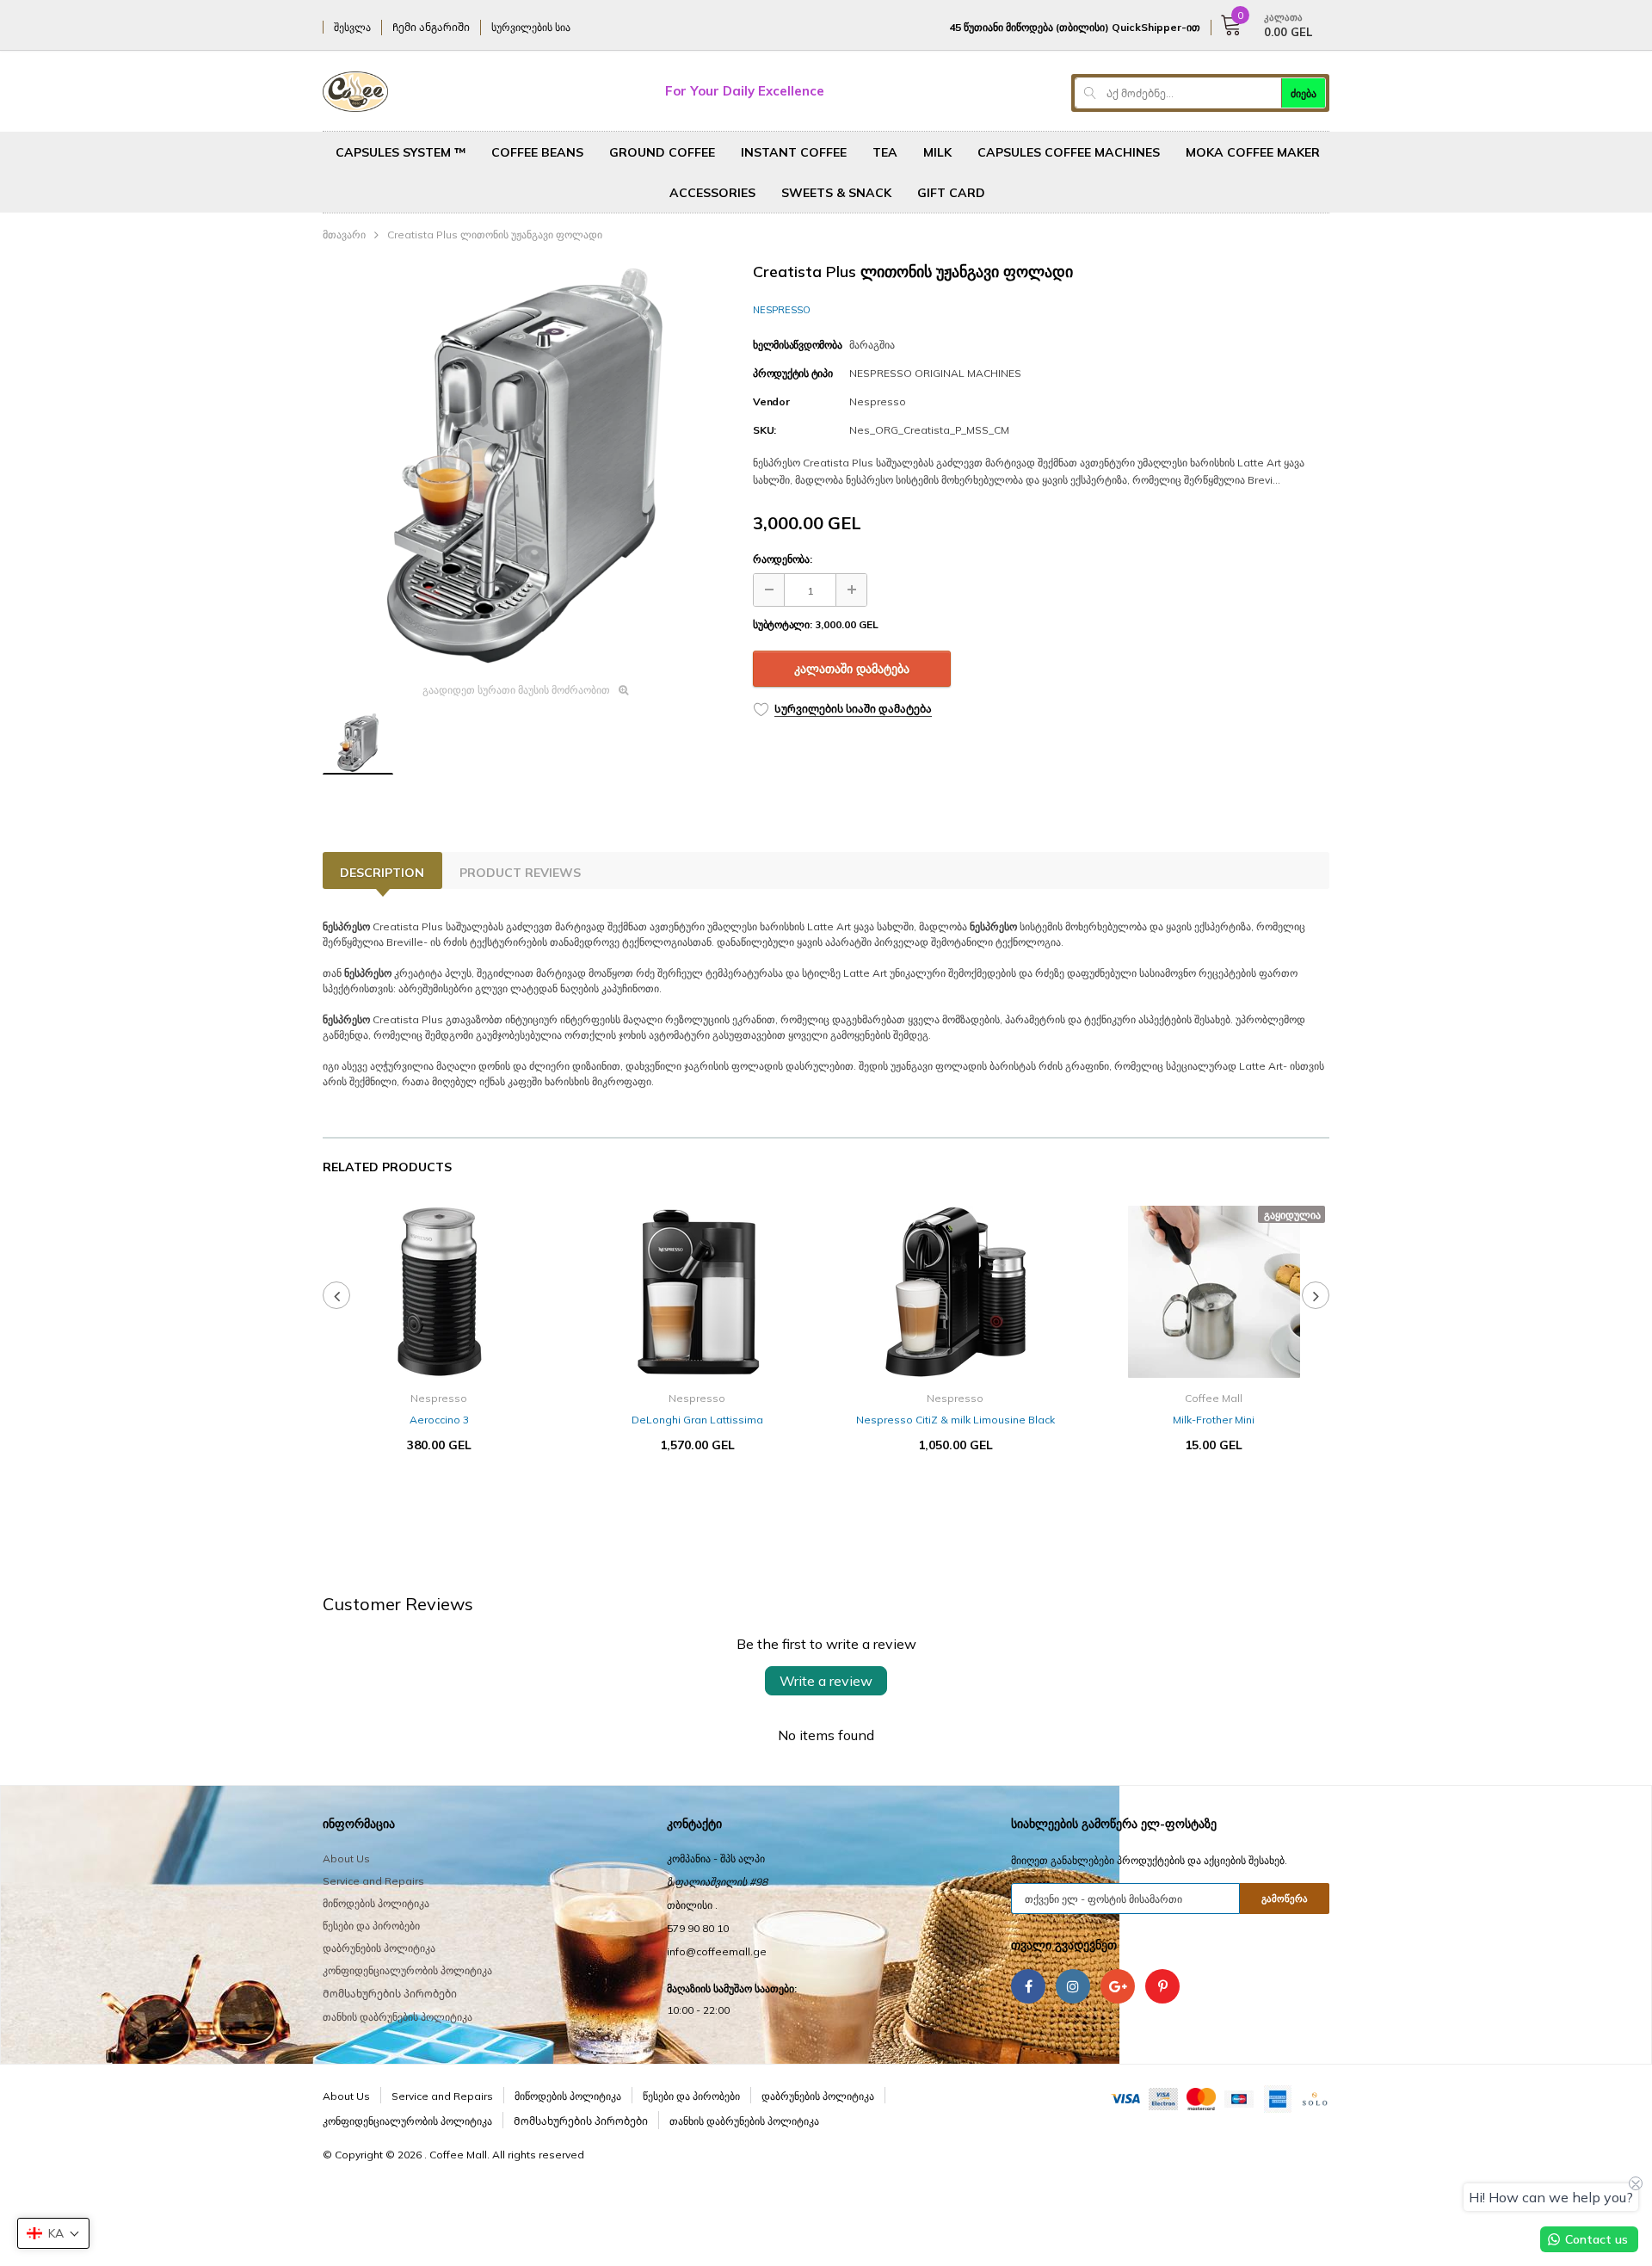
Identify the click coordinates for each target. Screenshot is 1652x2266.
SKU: (764, 430)
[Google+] (1118, 1986)
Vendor (771, 401)
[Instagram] (1073, 1986)
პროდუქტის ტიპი (793, 373)
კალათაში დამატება (852, 669)
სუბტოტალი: (783, 624)
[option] (525, 466)
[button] (53, 2233)
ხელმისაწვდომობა (797, 345)
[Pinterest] (1162, 1986)
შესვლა (352, 27)
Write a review (826, 1681)
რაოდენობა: (783, 559)
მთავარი (344, 235)
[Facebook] (1028, 1986)
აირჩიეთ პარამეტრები (439, 1497)
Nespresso (782, 310)
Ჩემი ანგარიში (431, 27)
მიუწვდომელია (1213, 1497)
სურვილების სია (531, 27)
